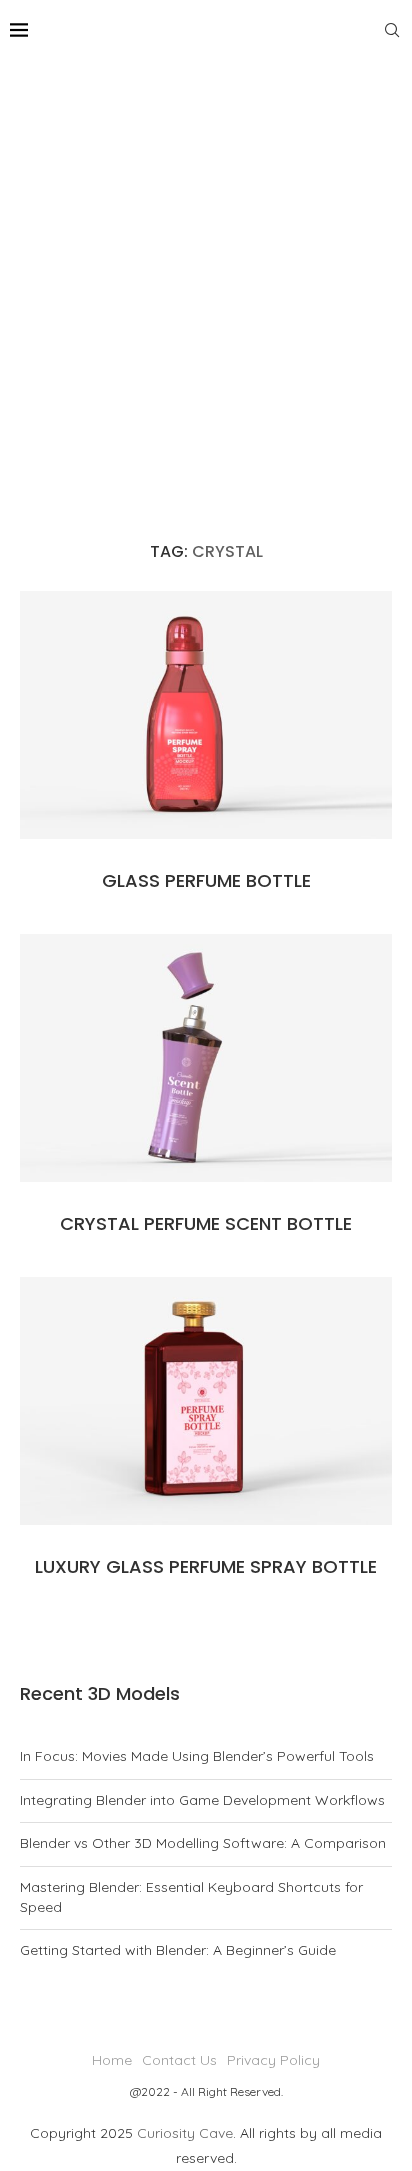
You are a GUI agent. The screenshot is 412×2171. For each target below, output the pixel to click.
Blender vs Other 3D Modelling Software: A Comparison (203, 1843)
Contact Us (179, 2060)
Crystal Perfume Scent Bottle (206, 1223)
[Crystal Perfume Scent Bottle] (206, 1058)
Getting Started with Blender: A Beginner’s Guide (178, 1950)
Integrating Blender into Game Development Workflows (202, 1800)
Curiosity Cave (185, 2133)
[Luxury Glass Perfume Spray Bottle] (206, 1401)
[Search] (392, 30)
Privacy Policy (273, 2060)
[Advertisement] (206, 276)
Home (112, 2060)
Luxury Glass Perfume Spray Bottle (206, 1566)
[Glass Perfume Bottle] (206, 715)
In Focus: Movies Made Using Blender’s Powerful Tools (197, 1756)
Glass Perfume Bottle (206, 880)
